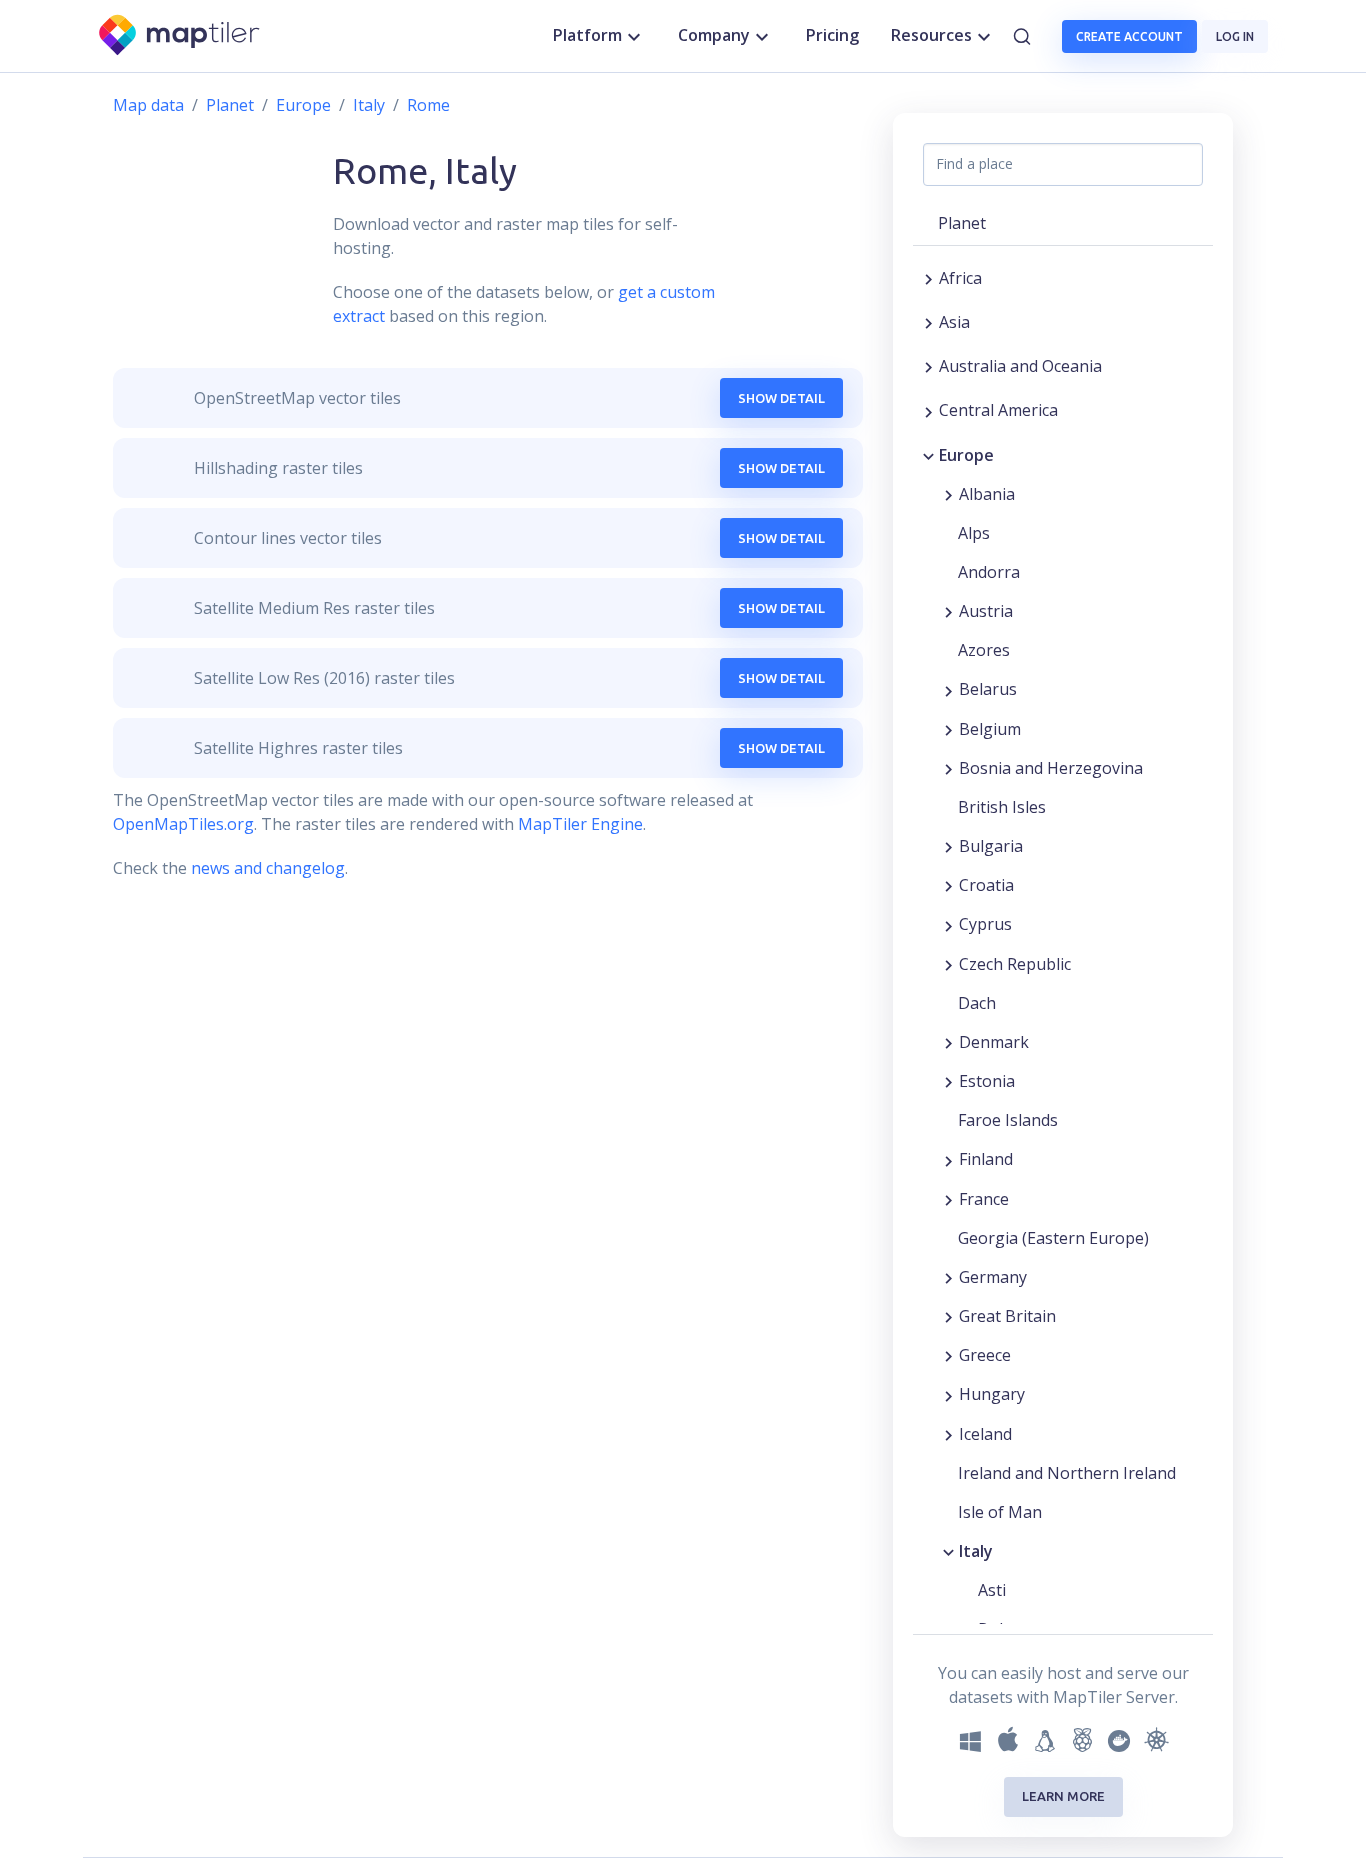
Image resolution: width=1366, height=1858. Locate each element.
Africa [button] (960, 278)
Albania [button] (987, 494)
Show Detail (781, 398)
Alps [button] (974, 533)
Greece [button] (985, 1355)
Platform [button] (587, 35)
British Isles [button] (1002, 807)
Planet (230, 105)
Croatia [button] (986, 885)
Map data (148, 105)
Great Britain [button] (1007, 1316)
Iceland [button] (985, 1434)
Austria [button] (986, 611)
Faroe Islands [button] (1008, 1120)
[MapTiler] (180, 36)
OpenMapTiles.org (183, 824)
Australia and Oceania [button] (1020, 366)
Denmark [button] (994, 1042)
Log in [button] (1235, 36)
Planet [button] (962, 223)
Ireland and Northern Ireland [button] (1067, 1473)
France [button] (984, 1199)
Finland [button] (986, 1159)
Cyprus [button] (985, 924)
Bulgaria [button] (991, 846)
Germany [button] (993, 1277)
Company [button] (714, 35)
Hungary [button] (992, 1394)
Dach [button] (977, 1003)
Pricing (832, 35)
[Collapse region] (928, 455)
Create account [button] (1129, 36)
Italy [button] (976, 1551)
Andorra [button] (989, 572)
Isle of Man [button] (1000, 1512)
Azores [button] (984, 650)
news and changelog (268, 868)
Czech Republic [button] (1015, 964)
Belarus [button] (988, 689)
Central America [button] (998, 410)
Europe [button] (966, 455)
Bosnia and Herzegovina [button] (1051, 768)
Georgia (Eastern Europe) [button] (1053, 1238)
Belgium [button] (990, 729)
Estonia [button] (987, 1081)
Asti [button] (992, 1590)
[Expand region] (928, 278)
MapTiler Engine (580, 824)
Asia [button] (954, 322)
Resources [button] (931, 35)
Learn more (1063, 1796)
